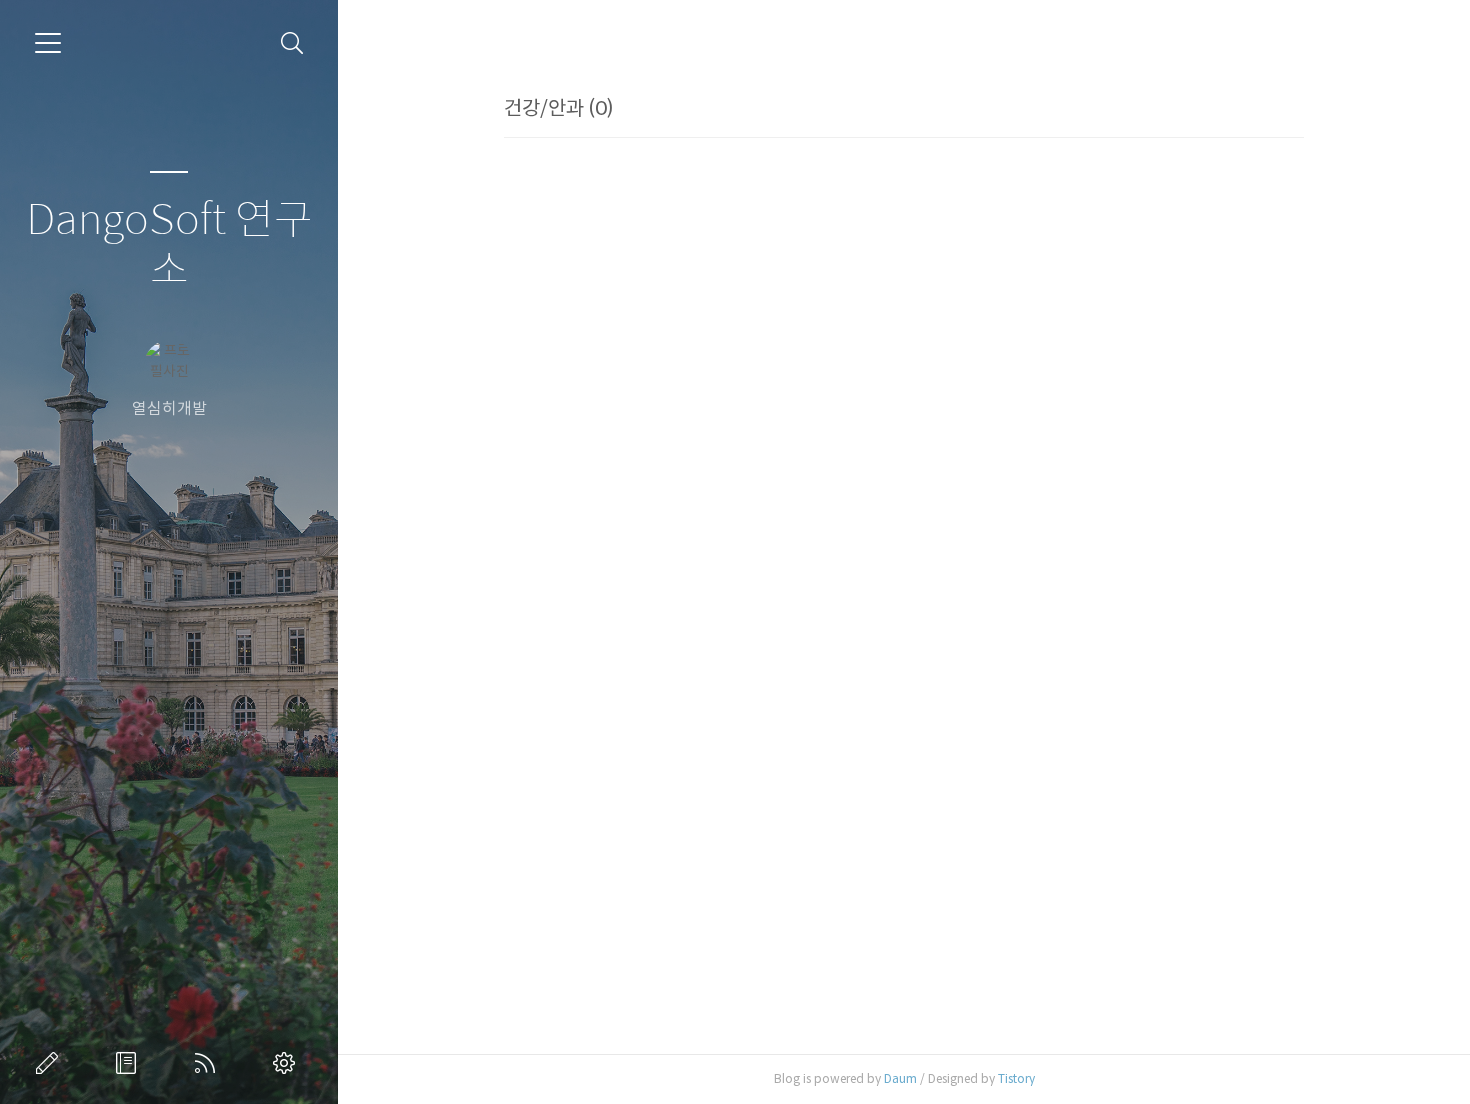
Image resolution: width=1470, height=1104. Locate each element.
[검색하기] (292, 43)
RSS (209, 1063)
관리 (288, 1063)
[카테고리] (48, 43)
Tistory (1016, 1078)
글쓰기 (51, 1063)
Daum (900, 1078)
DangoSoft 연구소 (169, 245)
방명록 (130, 1063)
